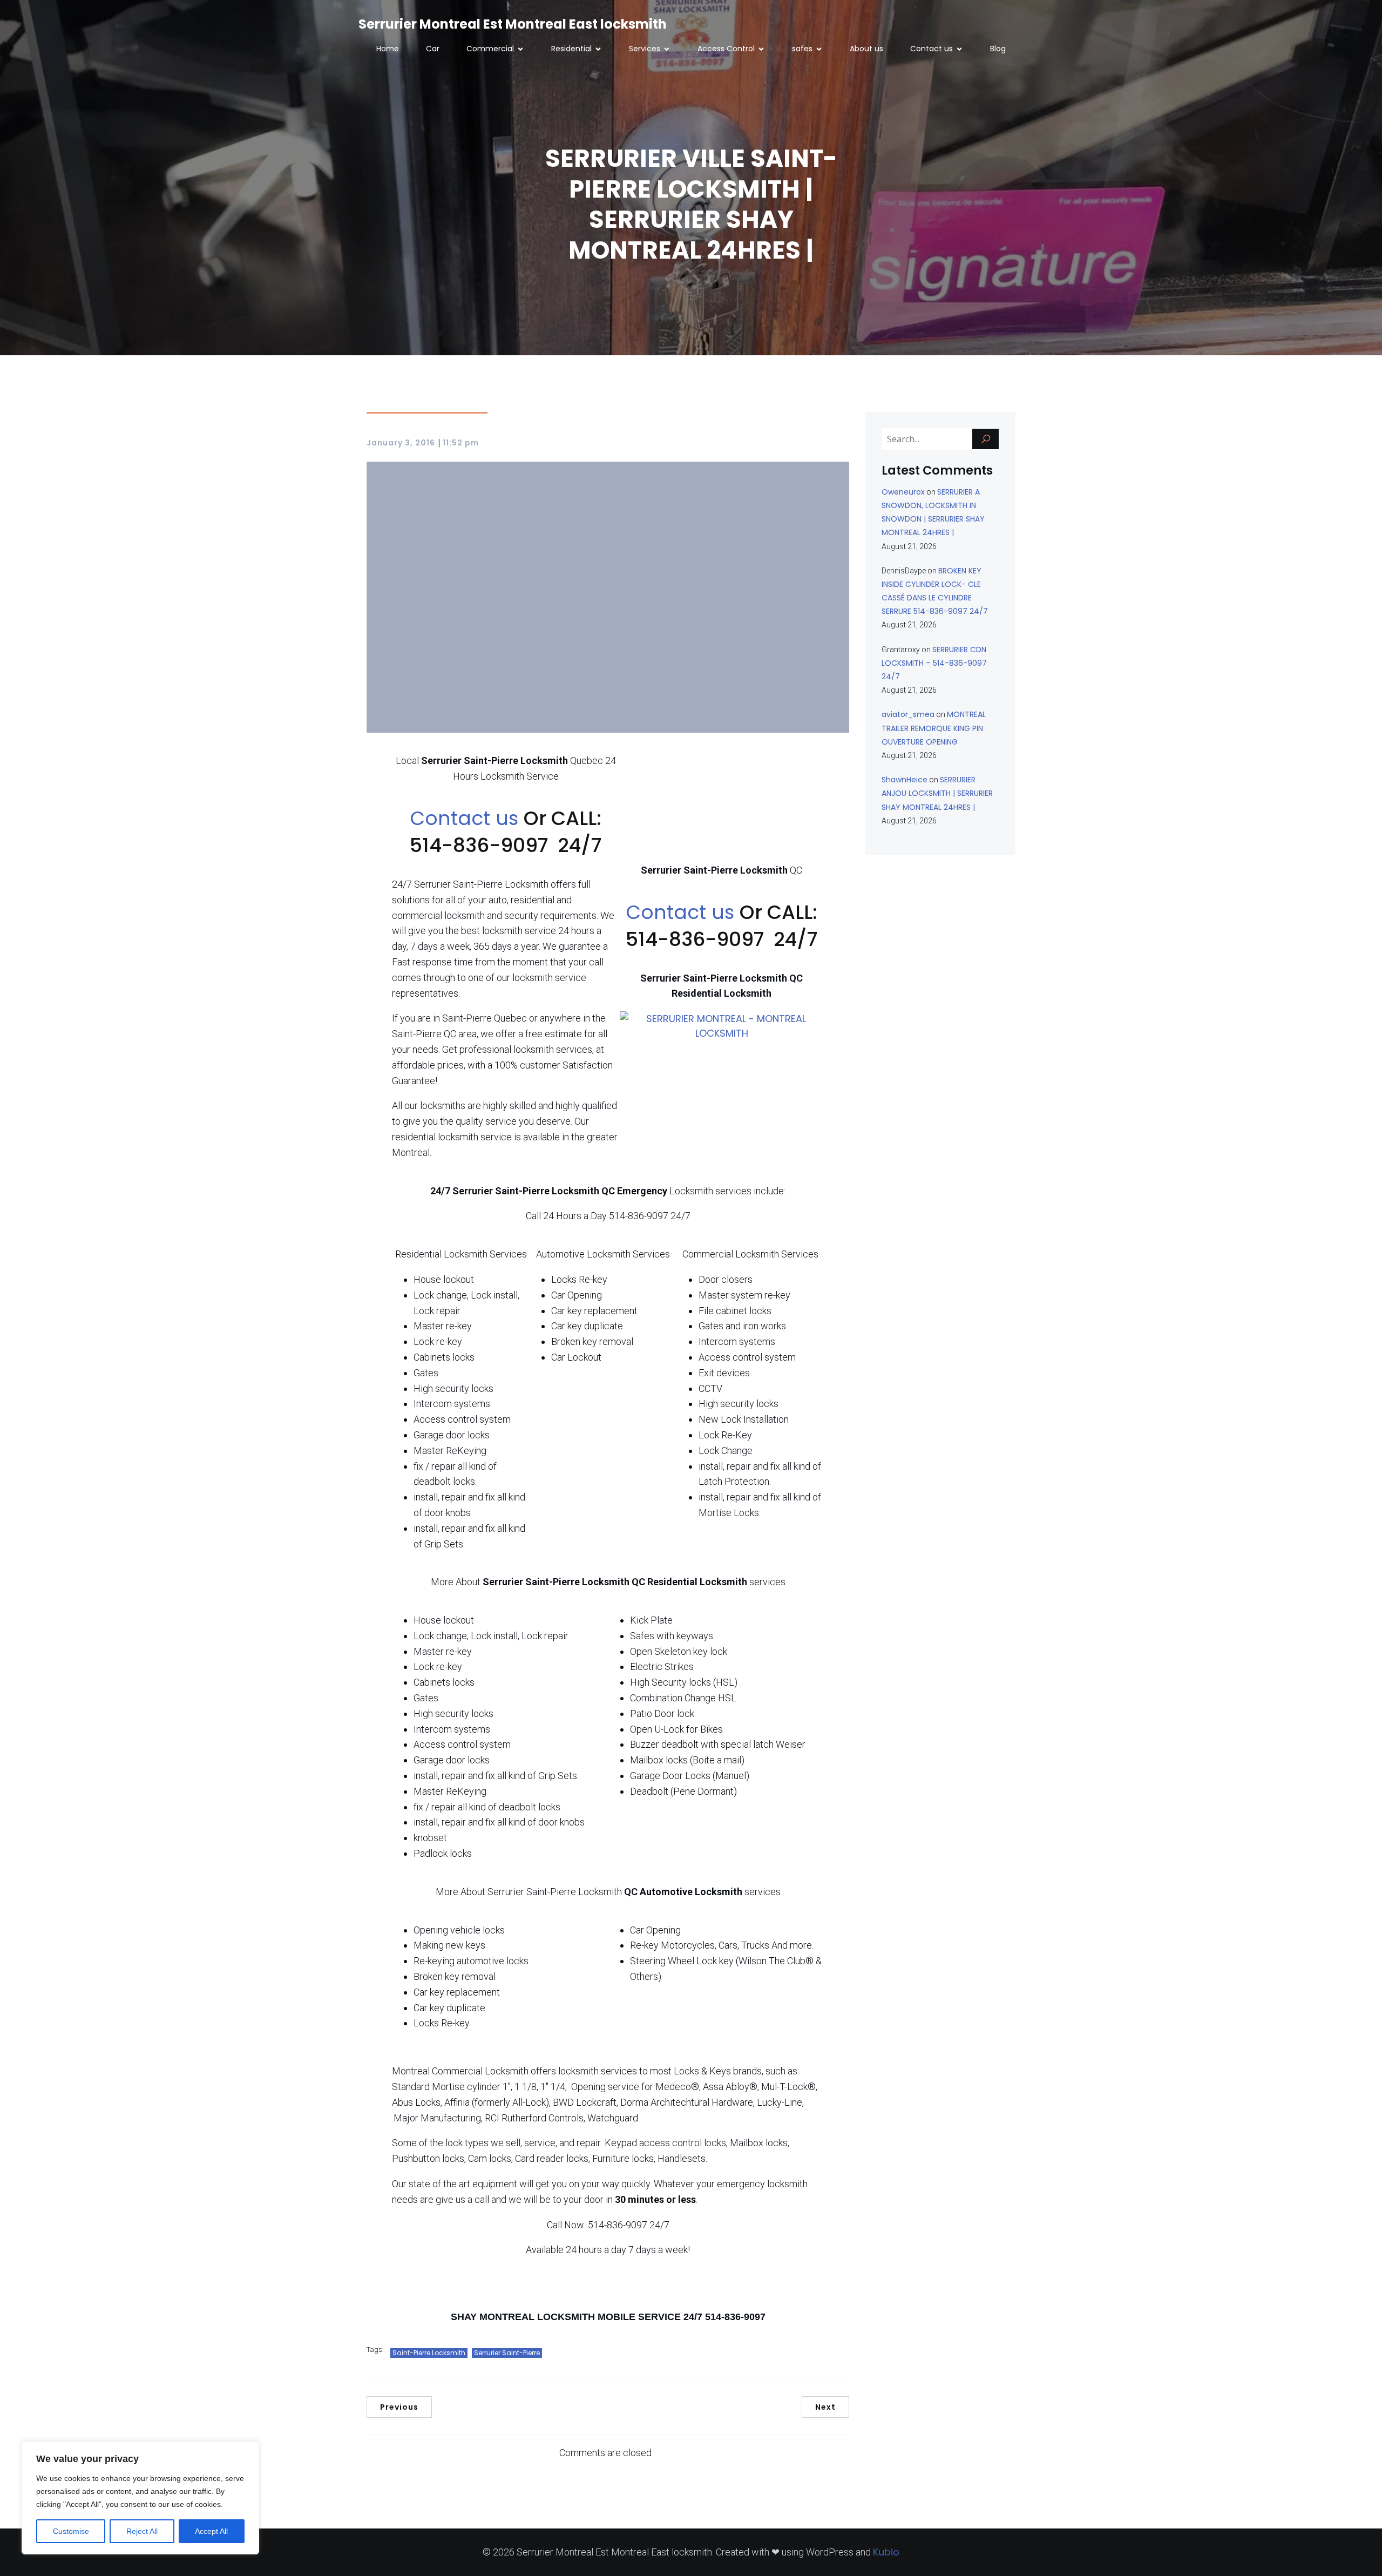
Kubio (886, 2552)
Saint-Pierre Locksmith (429, 2353)
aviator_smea (908, 714)
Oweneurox (903, 492)
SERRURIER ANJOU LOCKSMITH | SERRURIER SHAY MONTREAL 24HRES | (937, 793)
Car (433, 49)
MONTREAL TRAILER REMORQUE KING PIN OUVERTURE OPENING (934, 728)
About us (866, 49)
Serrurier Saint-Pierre (507, 2353)
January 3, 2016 (401, 443)
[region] (140, 2498)
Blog (998, 49)
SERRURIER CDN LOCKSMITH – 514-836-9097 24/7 (934, 663)
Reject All (142, 2531)
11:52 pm (461, 443)
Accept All (211, 2531)
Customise (71, 2531)
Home (388, 49)
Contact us (467, 818)
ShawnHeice (905, 780)
